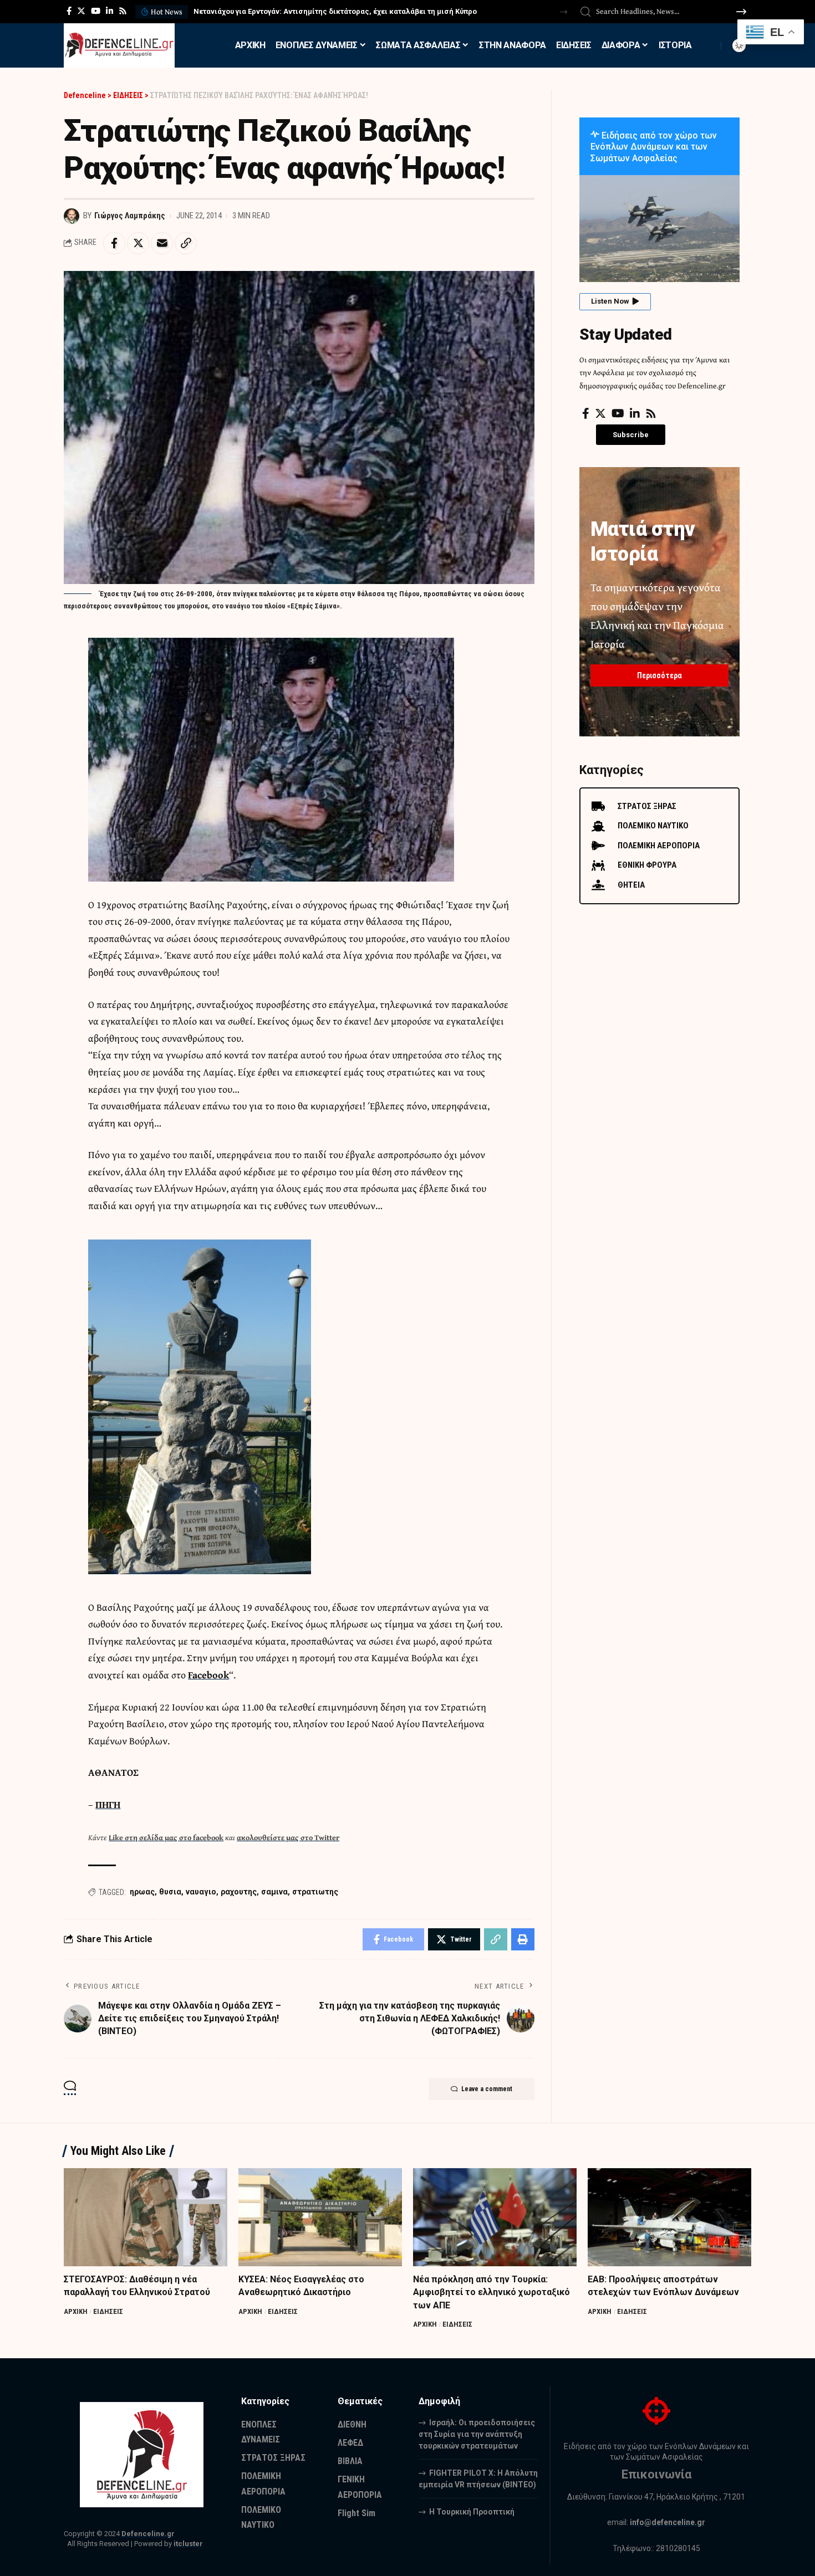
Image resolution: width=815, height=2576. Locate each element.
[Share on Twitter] (138, 243)
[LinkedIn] (109, 11)
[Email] (162, 243)
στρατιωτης (315, 1892)
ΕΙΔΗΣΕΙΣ (108, 2311)
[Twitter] (81, 11)
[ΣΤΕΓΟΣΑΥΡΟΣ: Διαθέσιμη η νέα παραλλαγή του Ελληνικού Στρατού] (146, 2217)
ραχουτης (239, 1892)
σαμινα (274, 1892)
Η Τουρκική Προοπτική (472, 2512)
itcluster (188, 2544)
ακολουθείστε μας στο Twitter (288, 1837)
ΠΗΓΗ (108, 1804)
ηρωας (142, 1892)
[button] (564, 12)
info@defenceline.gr (668, 2522)
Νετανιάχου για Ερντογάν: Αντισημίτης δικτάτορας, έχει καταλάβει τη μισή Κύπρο (335, 11)
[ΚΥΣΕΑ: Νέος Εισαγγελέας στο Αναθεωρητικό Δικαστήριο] (320, 2217)
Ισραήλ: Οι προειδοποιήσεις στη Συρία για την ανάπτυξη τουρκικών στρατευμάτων (477, 2434)
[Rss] (123, 11)
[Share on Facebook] (114, 243)
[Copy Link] (186, 243)
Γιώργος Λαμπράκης (130, 216)
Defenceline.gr (148, 2534)
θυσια (170, 1892)
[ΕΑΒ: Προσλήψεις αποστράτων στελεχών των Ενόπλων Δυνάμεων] (669, 2217)
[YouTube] (96, 11)
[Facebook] (69, 11)
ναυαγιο (201, 1892)
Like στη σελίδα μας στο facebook (166, 1837)
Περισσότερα (659, 675)
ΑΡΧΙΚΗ (76, 2311)
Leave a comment (487, 2089)
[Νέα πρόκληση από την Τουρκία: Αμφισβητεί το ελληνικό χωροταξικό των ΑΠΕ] (495, 2217)
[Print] (523, 1939)
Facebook (208, 1675)
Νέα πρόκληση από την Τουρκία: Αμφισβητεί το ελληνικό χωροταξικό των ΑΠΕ (491, 2292)
